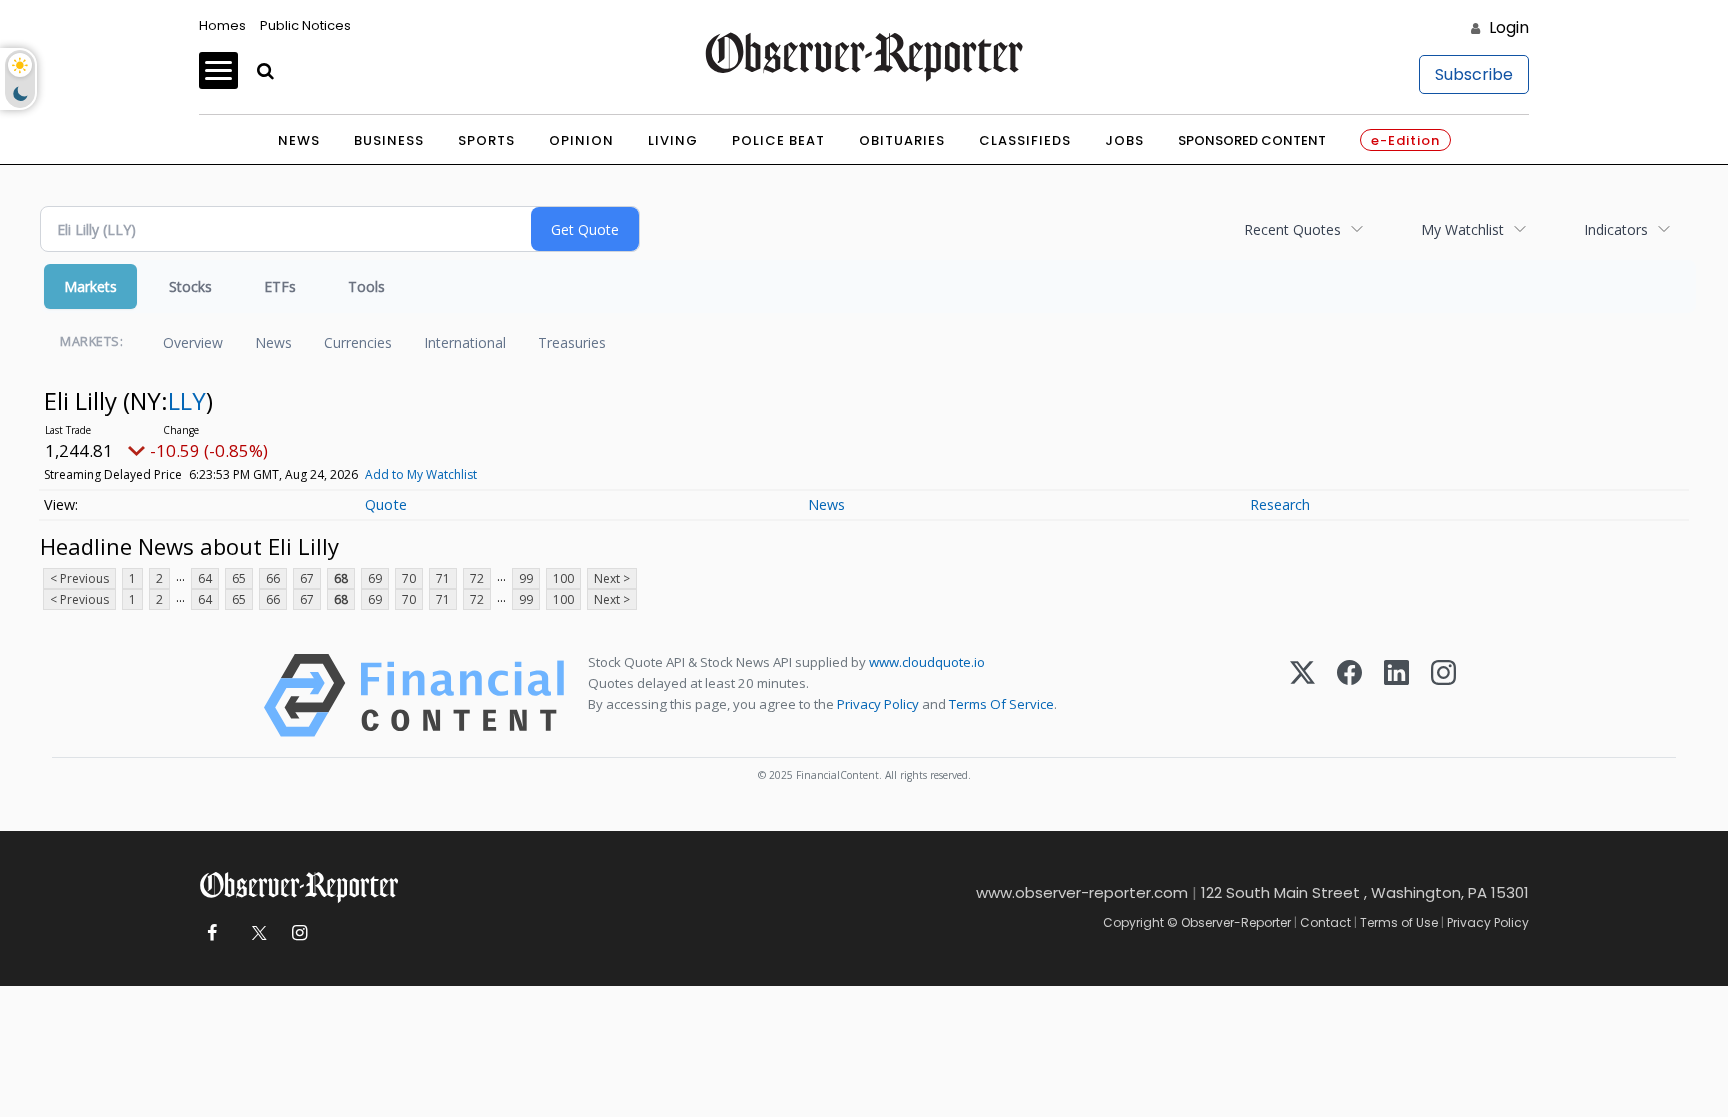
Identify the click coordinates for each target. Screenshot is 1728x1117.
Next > (612, 578)
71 (443, 578)
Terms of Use (1399, 922)
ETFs (280, 286)
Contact (1325, 922)
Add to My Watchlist (421, 474)
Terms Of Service (1001, 704)
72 (477, 578)
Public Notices (305, 25)
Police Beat (778, 140)
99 (526, 578)
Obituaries (902, 140)
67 (307, 578)
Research (1280, 504)
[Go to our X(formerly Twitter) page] (255, 933)
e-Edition (1405, 140)
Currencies (358, 342)
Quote (386, 504)
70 (409, 578)
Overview (193, 342)
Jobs (1124, 140)
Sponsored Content (1252, 140)
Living (673, 140)
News (299, 140)
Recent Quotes (1292, 229)
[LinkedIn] (1396, 695)
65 (239, 578)
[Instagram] (1443, 695)
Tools (366, 286)
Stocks (190, 286)
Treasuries (572, 342)
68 (341, 578)
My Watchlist (1462, 229)
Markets (90, 286)
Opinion (581, 140)
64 (205, 578)
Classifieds (1025, 140)
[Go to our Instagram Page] (299, 933)
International (465, 342)
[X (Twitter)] (1302, 695)
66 (273, 578)
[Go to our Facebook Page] (211, 933)
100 (563, 578)
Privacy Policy (878, 704)
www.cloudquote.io (927, 662)
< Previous (79, 578)
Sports (486, 140)
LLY (187, 400)
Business (389, 140)
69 (375, 578)
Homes (222, 25)
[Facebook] (1349, 695)
